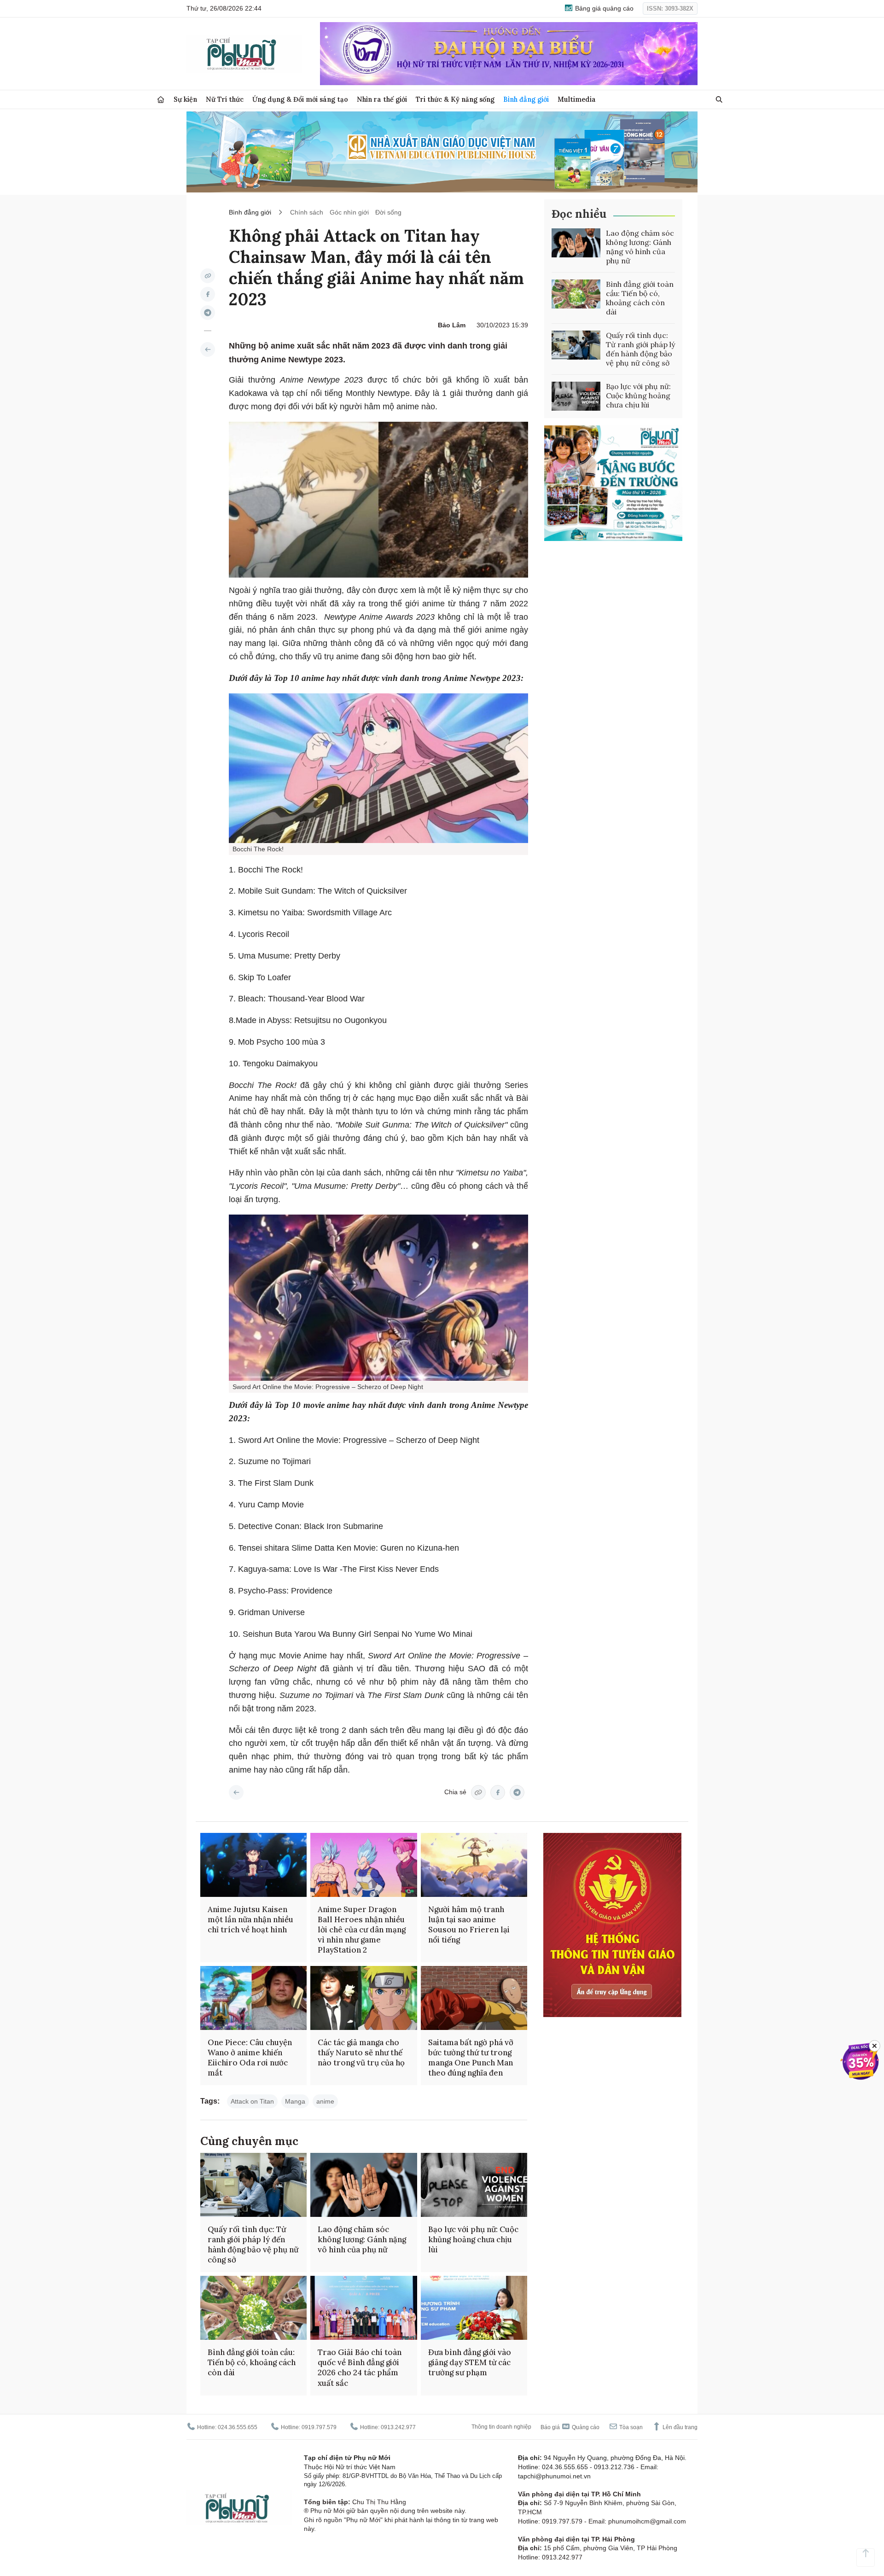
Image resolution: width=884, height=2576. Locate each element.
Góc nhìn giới (349, 212)
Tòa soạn (630, 2427)
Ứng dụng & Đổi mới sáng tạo (300, 99)
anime (325, 2101)
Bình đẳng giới (526, 99)
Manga (295, 2101)
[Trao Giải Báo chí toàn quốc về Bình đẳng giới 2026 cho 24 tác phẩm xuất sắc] (363, 2308)
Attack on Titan (252, 2101)
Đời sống (388, 212)
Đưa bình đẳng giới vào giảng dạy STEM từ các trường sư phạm (470, 2362)
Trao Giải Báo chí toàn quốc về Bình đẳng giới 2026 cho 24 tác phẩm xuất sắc (360, 2367)
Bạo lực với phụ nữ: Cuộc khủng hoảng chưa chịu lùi (638, 395)
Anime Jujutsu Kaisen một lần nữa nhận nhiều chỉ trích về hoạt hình (250, 1919)
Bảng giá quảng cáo (603, 8)
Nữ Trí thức (225, 99)
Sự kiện (185, 99)
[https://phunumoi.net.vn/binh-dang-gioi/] (208, 349)
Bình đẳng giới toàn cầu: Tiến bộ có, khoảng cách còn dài (640, 298)
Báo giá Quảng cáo (570, 2427)
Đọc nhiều (579, 214)
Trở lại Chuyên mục (236, 1792)
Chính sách (307, 212)
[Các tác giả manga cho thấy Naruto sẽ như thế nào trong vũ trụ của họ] (363, 1998)
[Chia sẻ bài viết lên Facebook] (208, 294)
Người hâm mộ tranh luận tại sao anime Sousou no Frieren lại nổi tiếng (469, 1925)
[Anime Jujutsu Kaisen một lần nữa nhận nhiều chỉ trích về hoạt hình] (253, 1865)
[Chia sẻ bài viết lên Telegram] (208, 313)
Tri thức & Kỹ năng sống (455, 99)
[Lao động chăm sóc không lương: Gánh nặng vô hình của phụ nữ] (576, 243)
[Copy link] (208, 276)
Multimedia (577, 99)
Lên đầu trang (679, 2427)
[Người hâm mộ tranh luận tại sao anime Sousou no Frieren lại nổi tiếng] (474, 1865)
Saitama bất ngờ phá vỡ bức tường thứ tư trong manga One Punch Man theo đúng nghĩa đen (471, 2058)
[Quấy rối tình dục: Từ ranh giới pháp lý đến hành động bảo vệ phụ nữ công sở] (576, 345)
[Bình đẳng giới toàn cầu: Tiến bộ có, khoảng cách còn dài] (576, 294)
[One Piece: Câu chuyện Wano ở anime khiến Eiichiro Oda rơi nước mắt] (253, 1998)
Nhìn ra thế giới (382, 99)
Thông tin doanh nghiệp (501, 2427)
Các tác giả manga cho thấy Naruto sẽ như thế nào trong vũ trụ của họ (361, 2053)
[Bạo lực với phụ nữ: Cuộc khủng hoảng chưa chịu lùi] (576, 396)
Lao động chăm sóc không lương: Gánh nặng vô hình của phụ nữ (640, 247)
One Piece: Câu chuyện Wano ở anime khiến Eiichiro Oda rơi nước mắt (250, 2058)
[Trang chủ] (161, 100)
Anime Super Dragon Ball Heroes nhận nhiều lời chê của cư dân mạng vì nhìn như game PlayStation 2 (362, 1930)
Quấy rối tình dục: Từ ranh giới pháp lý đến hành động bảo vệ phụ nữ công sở (640, 349)
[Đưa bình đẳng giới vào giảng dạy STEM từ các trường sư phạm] (474, 2308)
